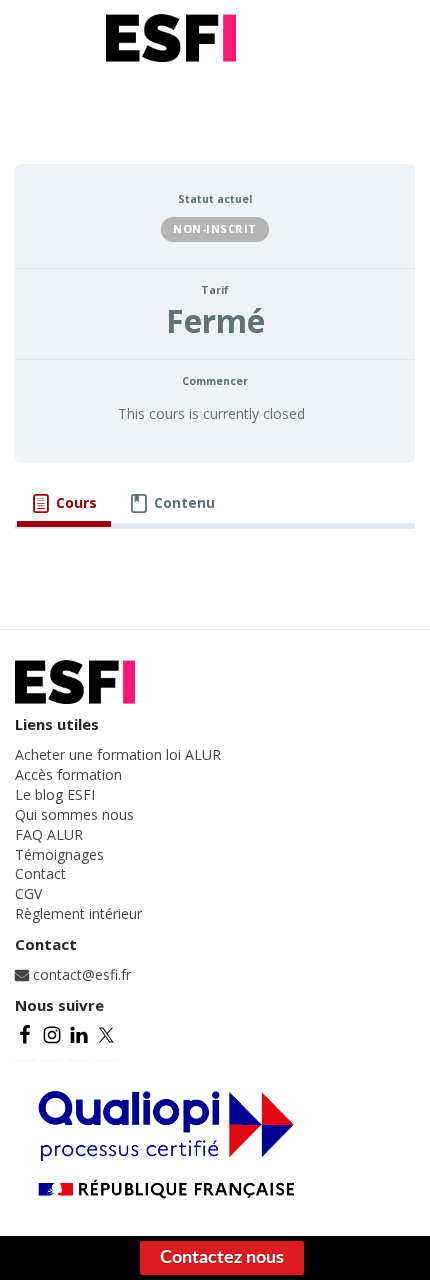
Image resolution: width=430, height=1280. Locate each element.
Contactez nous (222, 1258)
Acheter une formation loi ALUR (118, 754)
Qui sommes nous (74, 814)
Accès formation (68, 774)
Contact (40, 873)
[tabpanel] (215, 557)
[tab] (64, 503)
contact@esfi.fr (80, 974)
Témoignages (59, 854)
